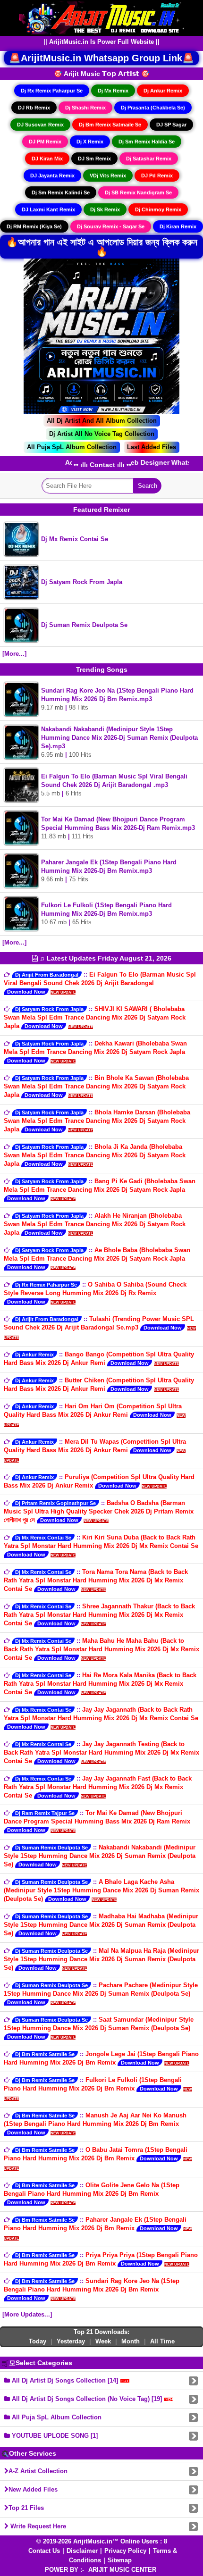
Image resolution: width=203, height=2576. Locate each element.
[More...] (14, 654)
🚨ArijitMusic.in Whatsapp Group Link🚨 (101, 58)
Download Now (26, 992)
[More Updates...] (27, 2314)
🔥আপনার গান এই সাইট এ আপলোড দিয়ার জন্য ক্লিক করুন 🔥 (102, 247)
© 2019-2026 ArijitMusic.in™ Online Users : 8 (102, 2541)
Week (103, 2341)
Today (38, 2341)
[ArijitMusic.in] (101, 17)
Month (131, 2341)
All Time (162, 2341)
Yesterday (71, 2341)
